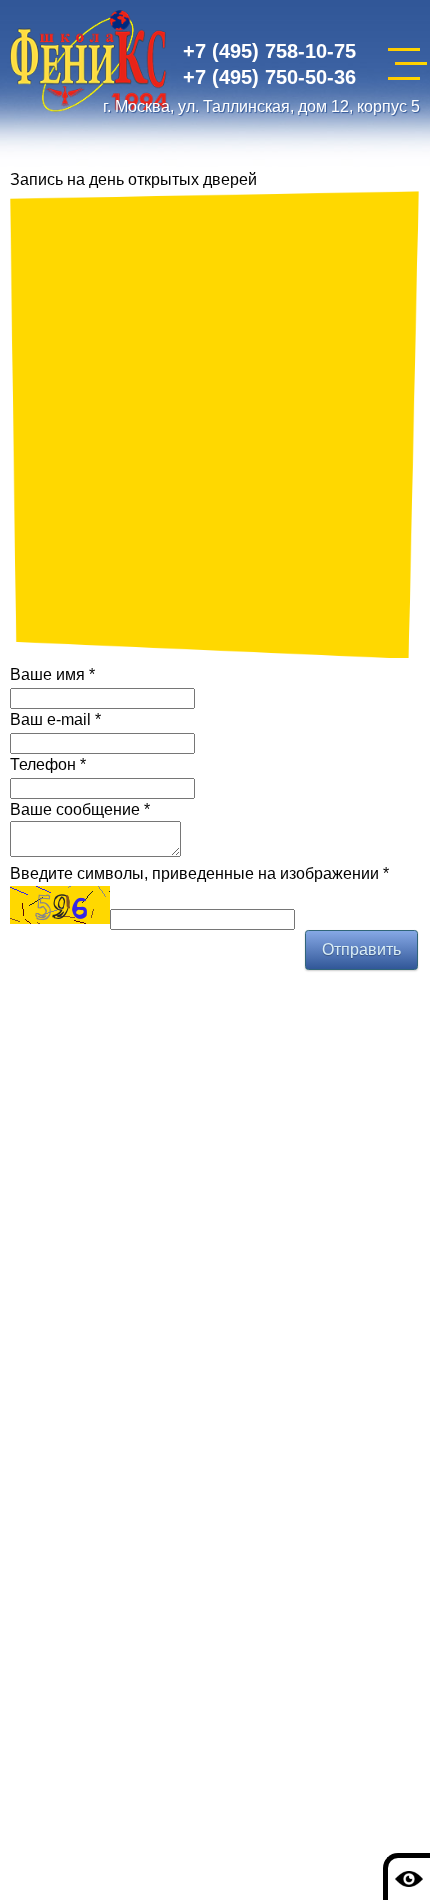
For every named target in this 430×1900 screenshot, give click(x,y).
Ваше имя (52, 674)
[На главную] (89, 64)
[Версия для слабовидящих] (406, 1876)
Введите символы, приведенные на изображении (199, 873)
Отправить (361, 949)
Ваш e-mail (55, 719)
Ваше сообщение (80, 809)
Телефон (48, 764)
